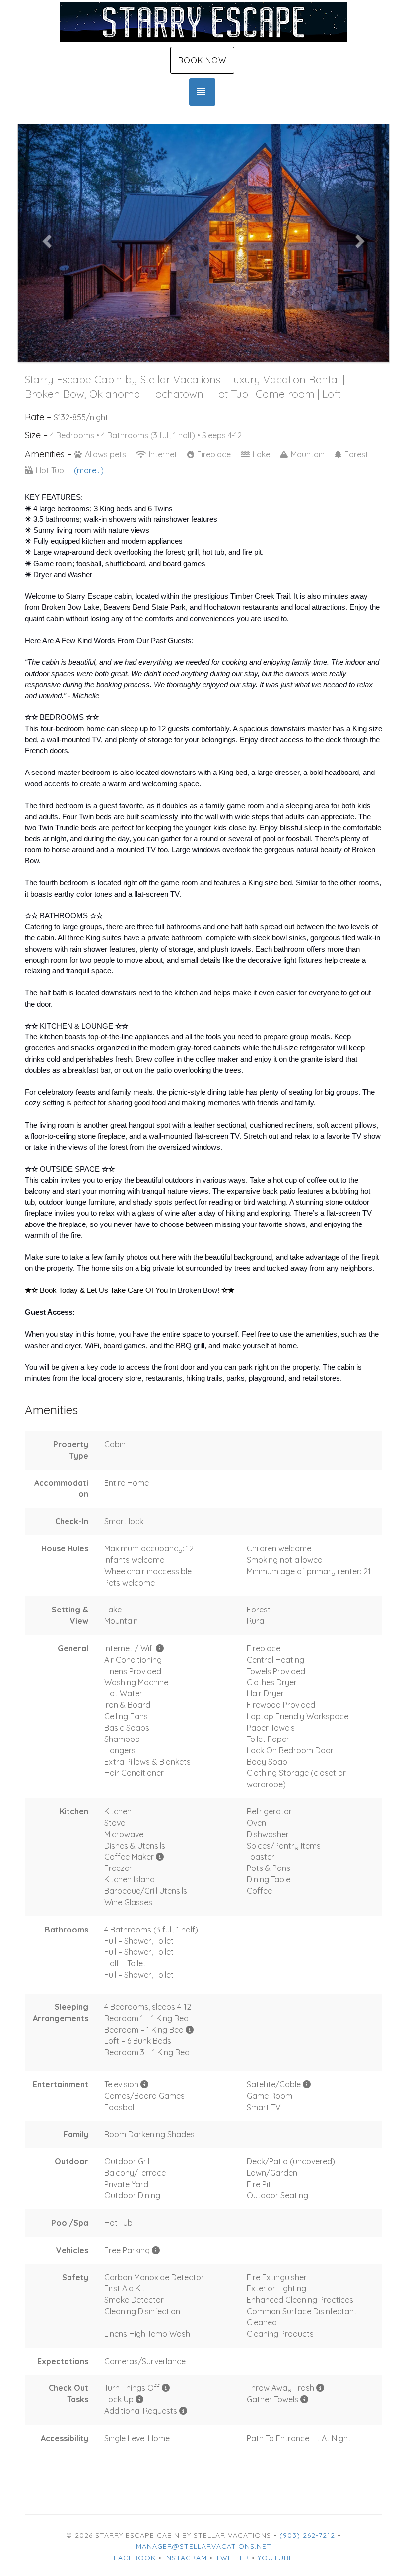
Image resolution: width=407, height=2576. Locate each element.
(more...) (89, 470)
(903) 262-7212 (307, 2535)
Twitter (232, 2558)
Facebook (135, 2558)
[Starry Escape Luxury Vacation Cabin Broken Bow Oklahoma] (203, 22)
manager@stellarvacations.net (204, 2546)
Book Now (202, 60)
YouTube (275, 2558)
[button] (46, 238)
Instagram (186, 2558)
